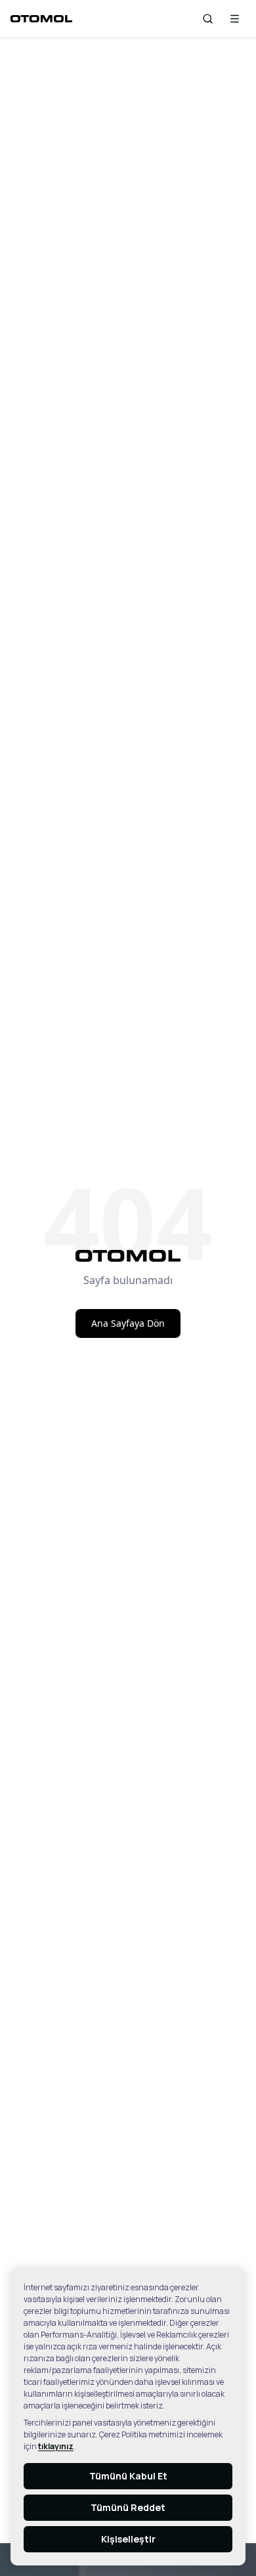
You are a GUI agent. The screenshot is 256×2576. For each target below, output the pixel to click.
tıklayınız (56, 2446)
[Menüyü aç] (235, 19)
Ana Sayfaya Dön (128, 1323)
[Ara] (208, 19)
